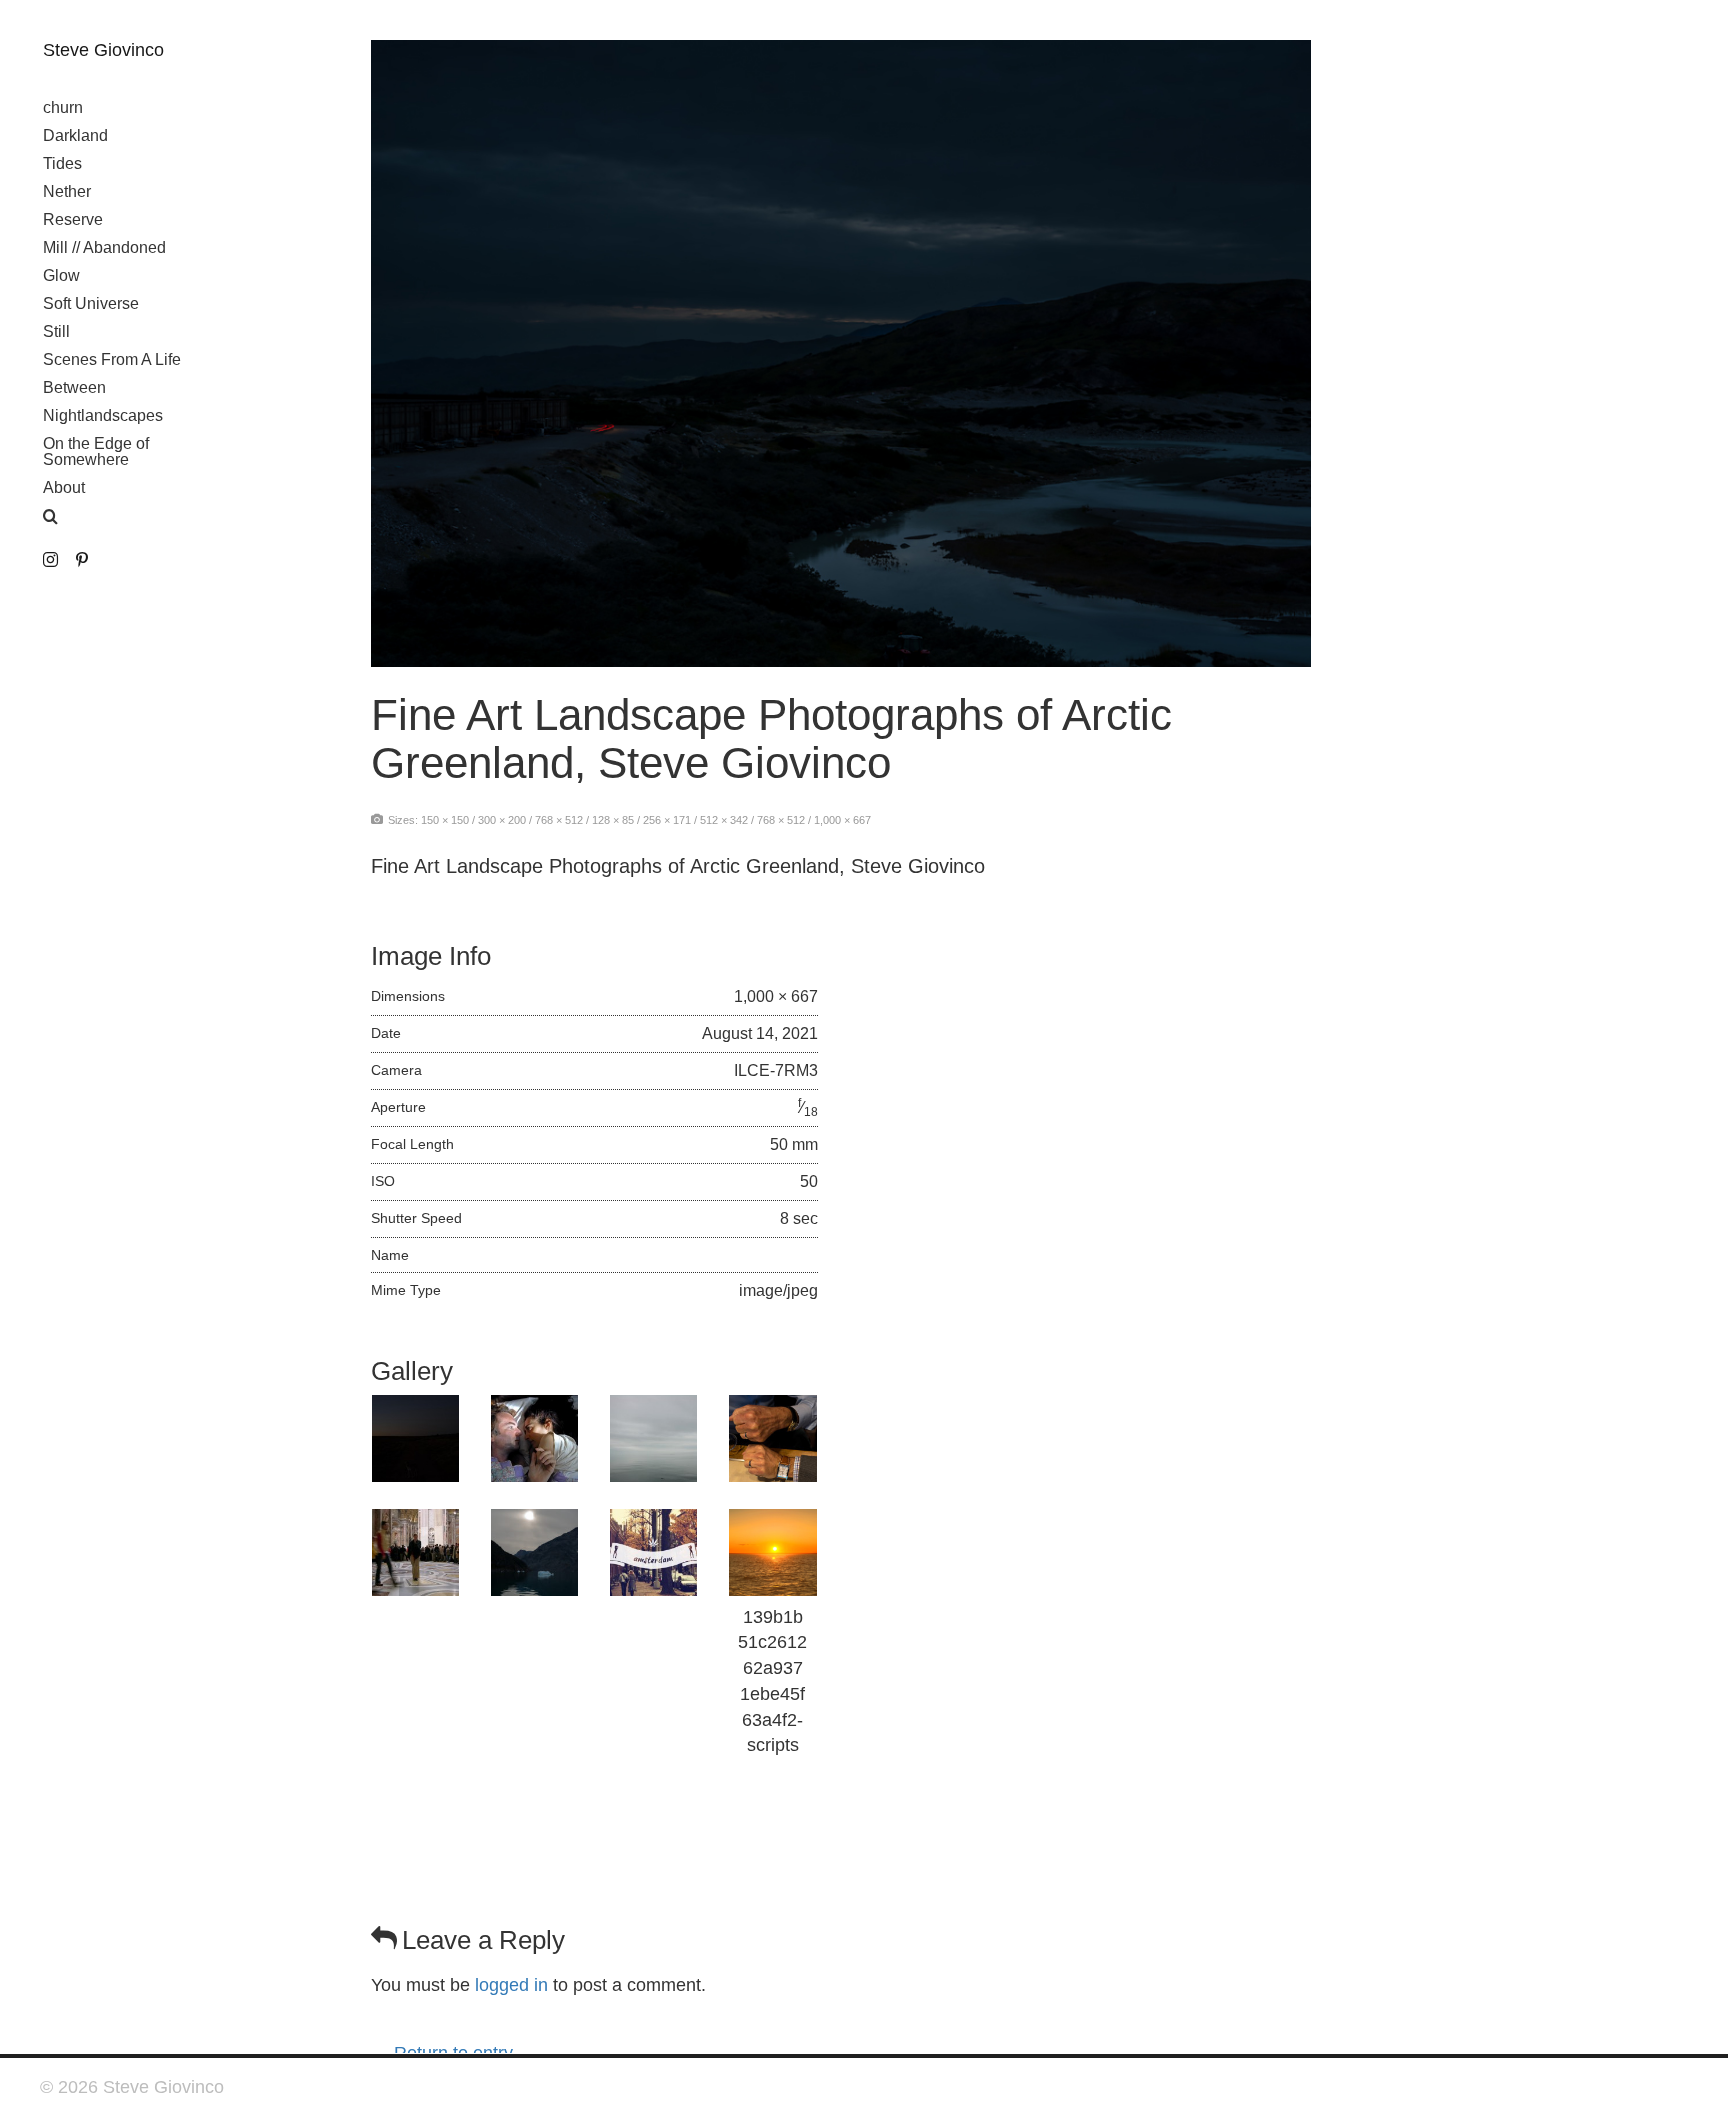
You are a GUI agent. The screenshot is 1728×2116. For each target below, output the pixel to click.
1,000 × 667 (842, 820)
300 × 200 (502, 820)
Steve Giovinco (103, 50)
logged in (511, 1985)
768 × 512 (559, 820)
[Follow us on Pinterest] (81, 560)
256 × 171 (667, 820)
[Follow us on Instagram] (50, 560)
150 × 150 (445, 820)
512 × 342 (724, 820)
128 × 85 (613, 820)
